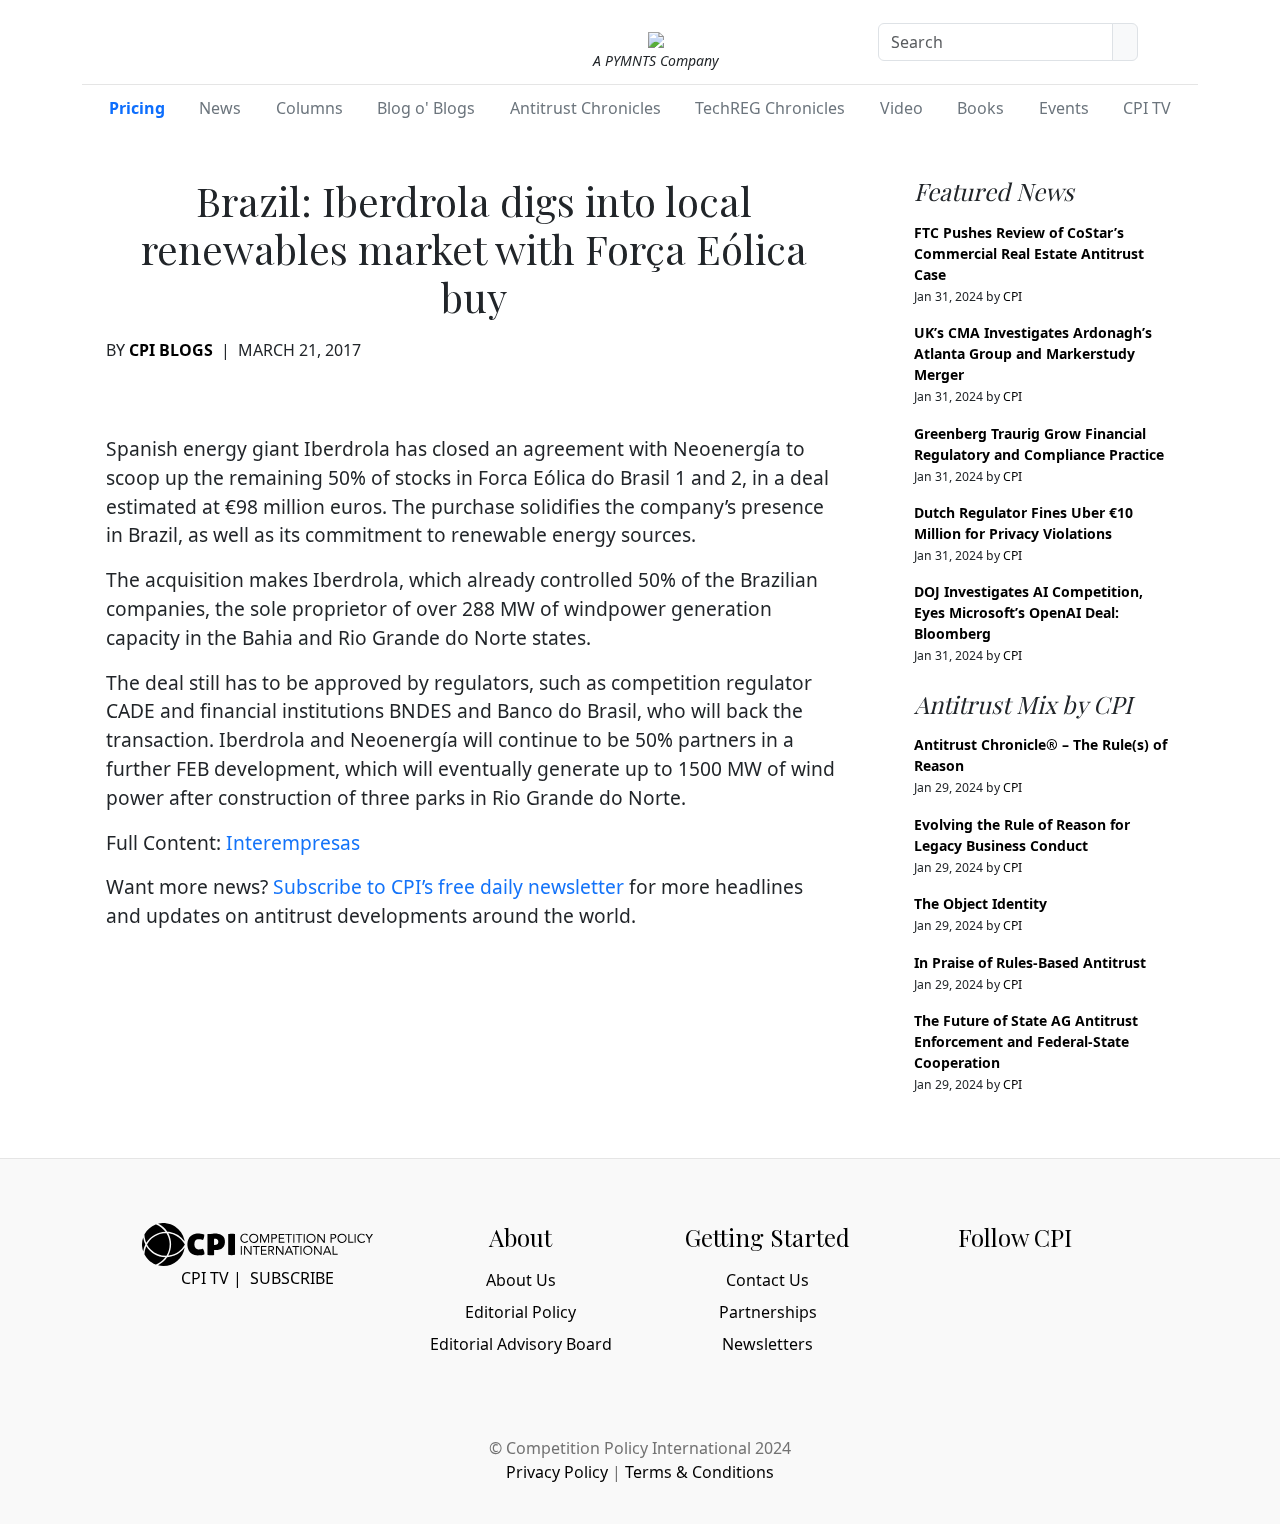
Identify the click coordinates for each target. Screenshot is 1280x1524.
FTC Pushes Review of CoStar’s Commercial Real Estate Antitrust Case (1029, 253)
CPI (1012, 296)
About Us (521, 1280)
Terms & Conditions (699, 1472)
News (220, 108)
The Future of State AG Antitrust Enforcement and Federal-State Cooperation (1026, 1041)
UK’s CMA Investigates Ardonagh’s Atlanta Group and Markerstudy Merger (1033, 353)
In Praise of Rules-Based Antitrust (1030, 962)
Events (1064, 108)
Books (980, 108)
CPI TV (1147, 108)
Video (901, 108)
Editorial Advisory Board (521, 1344)
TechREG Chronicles (770, 108)
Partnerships (768, 1312)
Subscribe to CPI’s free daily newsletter (448, 886)
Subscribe (292, 1278)
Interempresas (293, 842)
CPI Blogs (171, 350)
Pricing (137, 108)
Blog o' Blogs (426, 108)
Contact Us (767, 1280)
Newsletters (767, 1344)
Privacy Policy (557, 1472)
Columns (309, 108)
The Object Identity (980, 903)
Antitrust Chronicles (585, 108)
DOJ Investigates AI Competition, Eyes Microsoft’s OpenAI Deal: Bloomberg (1028, 612)
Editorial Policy (520, 1312)
